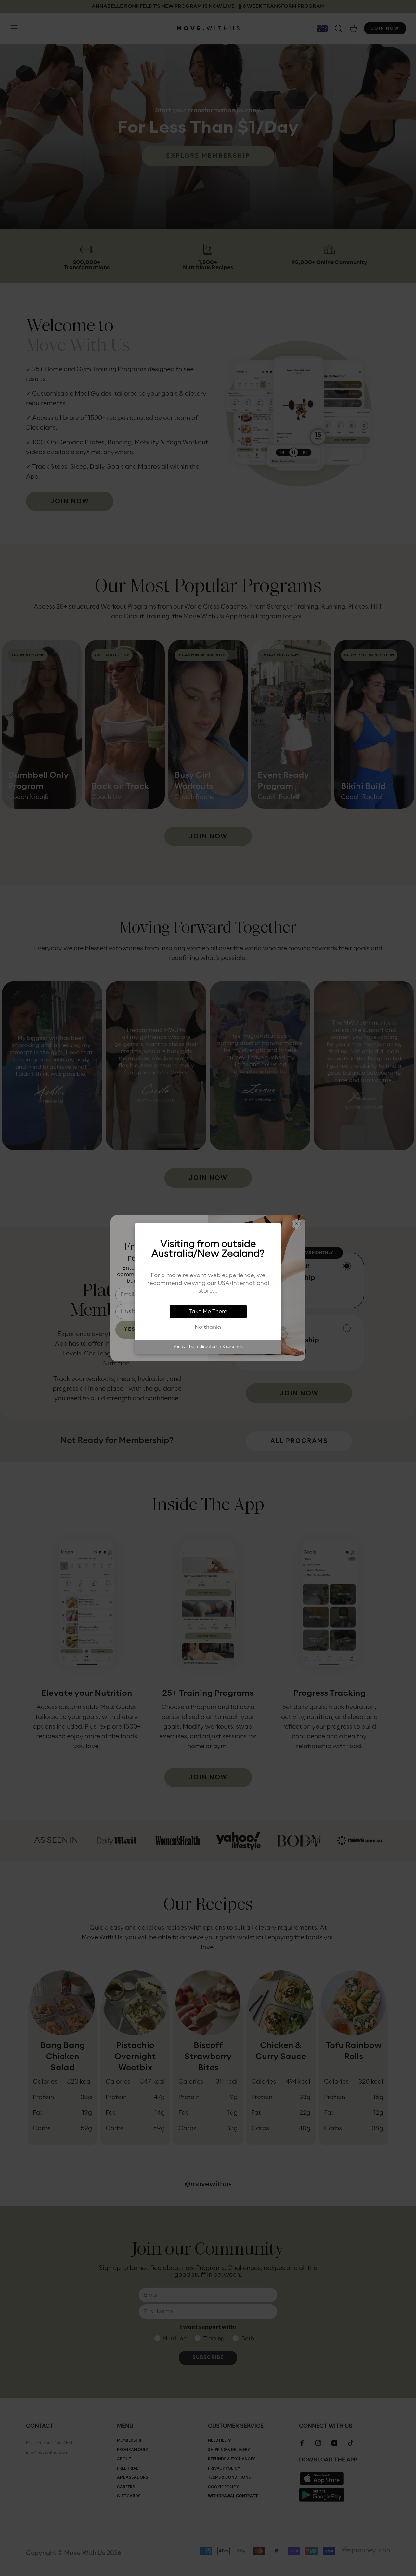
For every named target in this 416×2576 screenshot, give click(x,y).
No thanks (208, 1327)
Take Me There (208, 1312)
